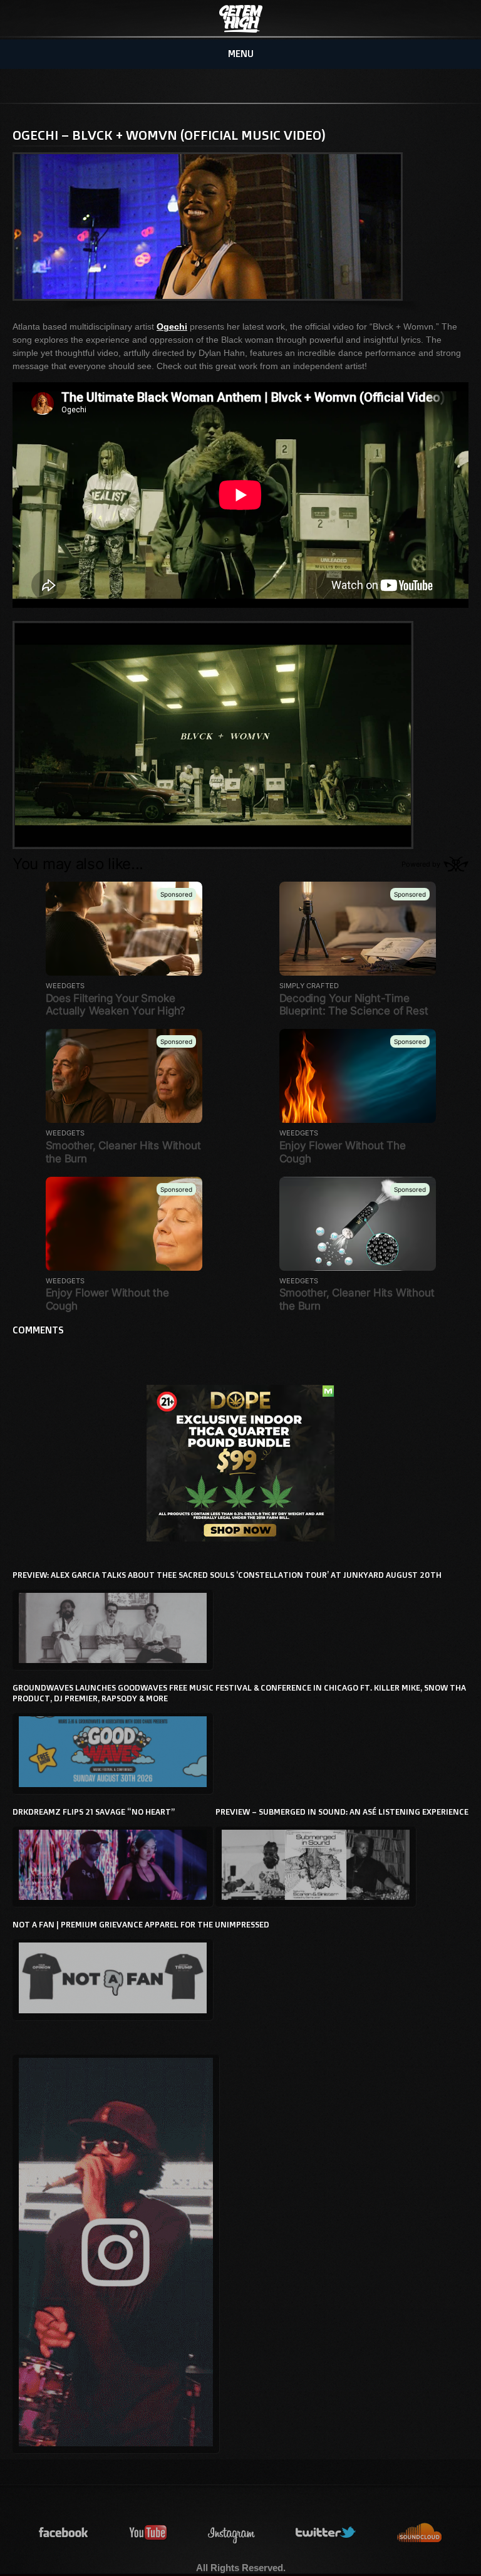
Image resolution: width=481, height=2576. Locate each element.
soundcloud (420, 2533)
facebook (64, 2533)
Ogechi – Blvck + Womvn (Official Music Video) (169, 135)
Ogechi (172, 326)
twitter (326, 2533)
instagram (232, 2533)
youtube (148, 2533)
